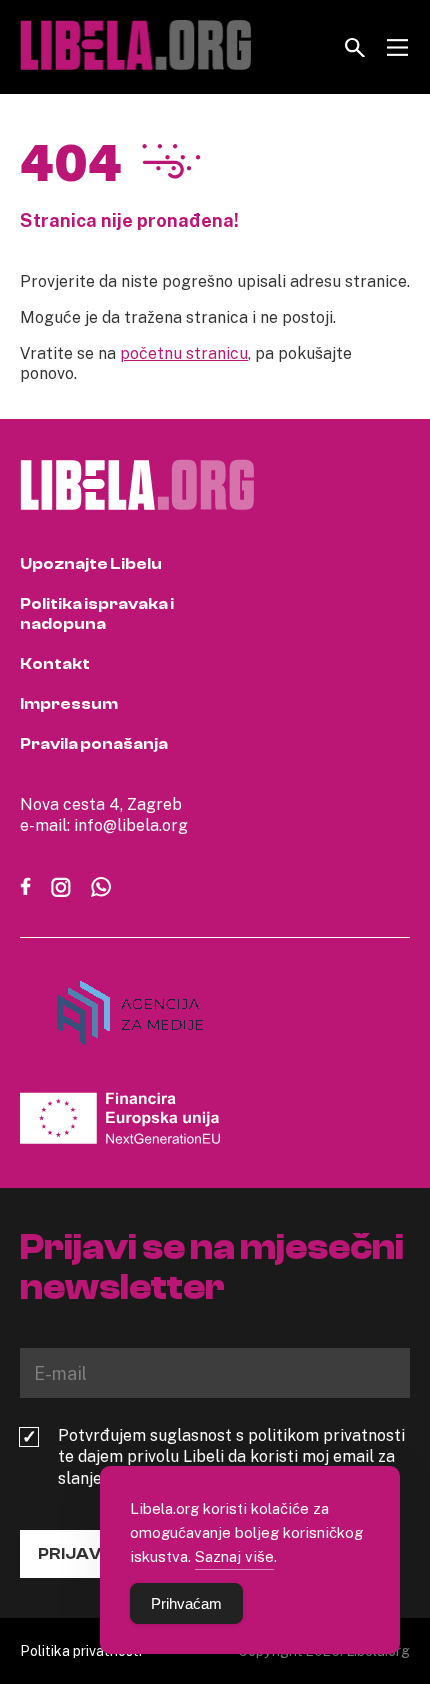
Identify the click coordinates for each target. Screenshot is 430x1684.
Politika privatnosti (81, 1650)
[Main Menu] (397, 47)
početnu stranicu (184, 353)
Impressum (69, 704)
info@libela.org (131, 825)
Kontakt (55, 664)
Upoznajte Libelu (91, 564)
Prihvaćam (186, 1603)
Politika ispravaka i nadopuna (97, 614)
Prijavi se (84, 1554)
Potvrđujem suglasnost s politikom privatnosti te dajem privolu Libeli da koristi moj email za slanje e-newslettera (231, 1457)
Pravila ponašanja (94, 744)
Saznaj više (234, 1556)
